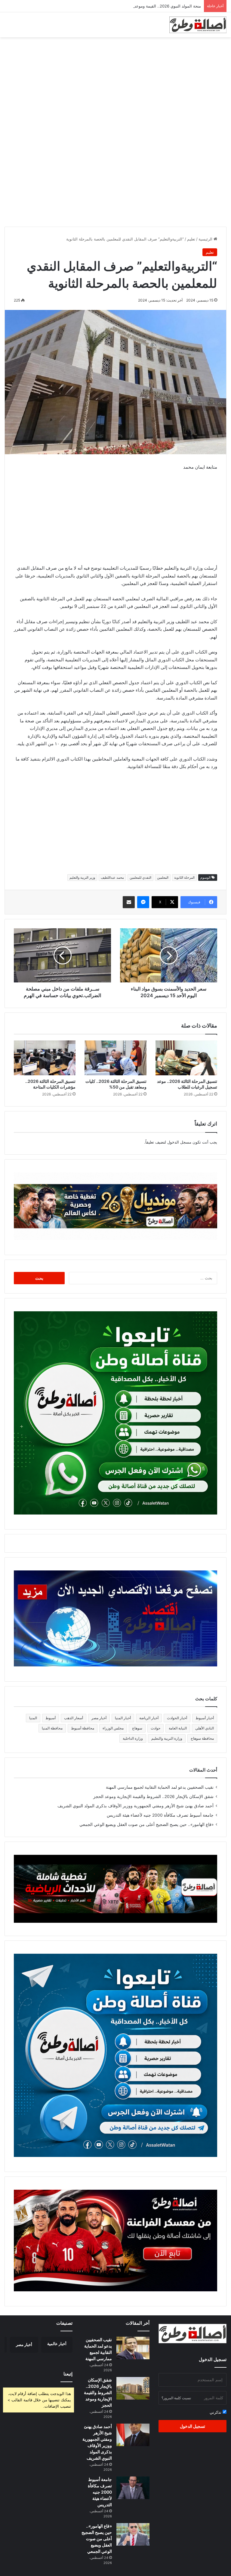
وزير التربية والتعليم (82, 878)
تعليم (191, 239)
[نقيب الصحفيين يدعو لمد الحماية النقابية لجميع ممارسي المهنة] (133, 2348)
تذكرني (216, 2412)
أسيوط (51, 1718)
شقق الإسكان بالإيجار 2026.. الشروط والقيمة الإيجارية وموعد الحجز (153, 1796)
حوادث (156, 1728)
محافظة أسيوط (83, 1728)
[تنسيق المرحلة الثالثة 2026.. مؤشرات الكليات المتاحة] (45, 1058)
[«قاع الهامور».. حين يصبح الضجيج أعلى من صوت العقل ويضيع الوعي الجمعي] (133, 2534)
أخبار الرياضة (149, 1718)
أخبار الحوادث (177, 1718)
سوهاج (137, 1728)
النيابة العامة (178, 1728)
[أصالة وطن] (198, 25)
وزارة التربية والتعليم (167, 1738)
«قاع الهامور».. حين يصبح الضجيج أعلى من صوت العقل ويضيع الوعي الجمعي (146, 1824)
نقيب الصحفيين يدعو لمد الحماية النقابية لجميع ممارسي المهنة (160, 1787)
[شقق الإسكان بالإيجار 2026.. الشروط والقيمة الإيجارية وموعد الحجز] (133, 2388)
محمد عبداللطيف (112, 878)
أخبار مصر (99, 1718)
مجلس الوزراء (113, 1728)
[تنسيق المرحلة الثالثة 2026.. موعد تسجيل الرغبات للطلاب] (186, 1058)
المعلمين (163, 878)
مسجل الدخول (179, 1142)
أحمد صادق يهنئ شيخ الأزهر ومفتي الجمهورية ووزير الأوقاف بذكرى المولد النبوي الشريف (136, 1806)
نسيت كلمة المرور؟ (176, 2398)
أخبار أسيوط (205, 1718)
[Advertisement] (115, 85)
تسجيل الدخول (192, 2426)
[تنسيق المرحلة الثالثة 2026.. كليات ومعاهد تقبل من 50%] (115, 1058)
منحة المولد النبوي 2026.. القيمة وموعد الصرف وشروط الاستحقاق (145, 6)
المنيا (33, 1718)
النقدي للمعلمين (140, 878)
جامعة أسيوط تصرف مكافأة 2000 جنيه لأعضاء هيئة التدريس (160, 1815)
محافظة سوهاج (202, 1738)
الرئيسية (206, 239)
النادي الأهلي (205, 1728)
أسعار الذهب (74, 1718)
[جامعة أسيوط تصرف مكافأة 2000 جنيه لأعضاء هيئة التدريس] (133, 2488)
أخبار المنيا (123, 1718)
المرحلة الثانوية (184, 878)
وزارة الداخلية (133, 1738)
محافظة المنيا (52, 1728)
